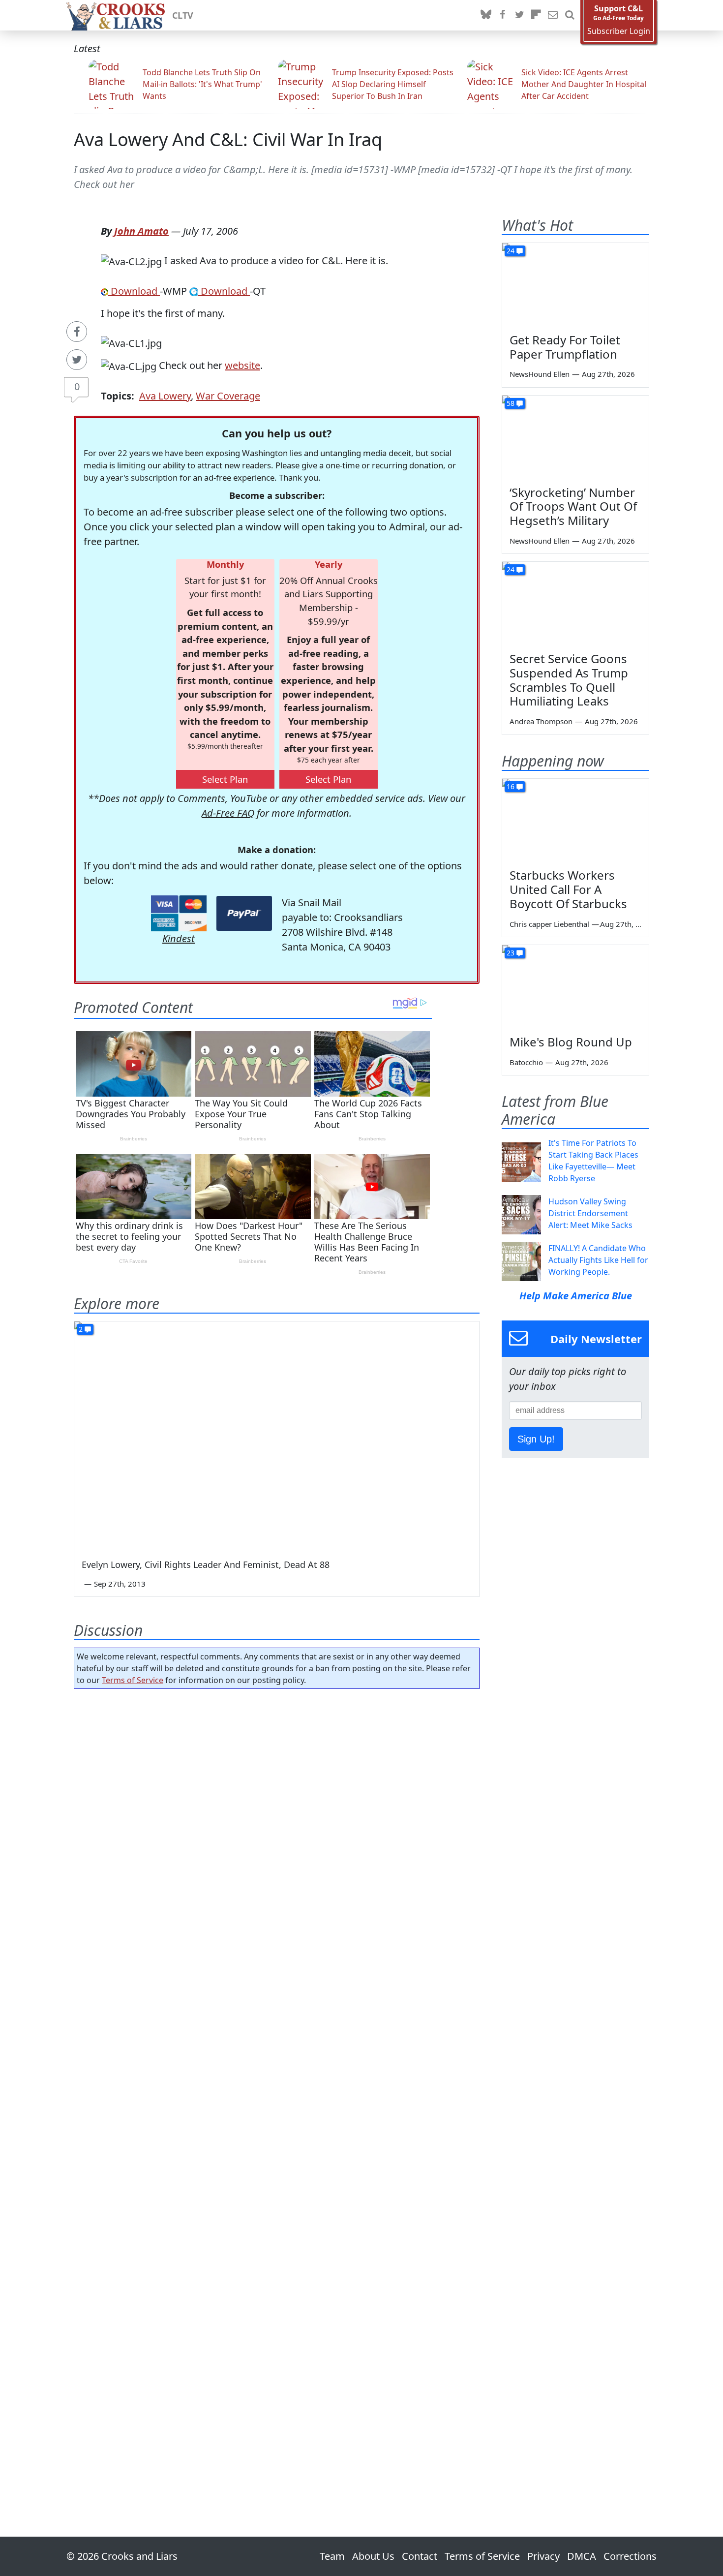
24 (511, 251)
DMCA (582, 2556)
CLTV (183, 15)
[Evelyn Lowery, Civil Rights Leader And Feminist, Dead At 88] (277, 1435)
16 (511, 786)
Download (134, 291)
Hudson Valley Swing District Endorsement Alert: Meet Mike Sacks (590, 1213)
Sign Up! (536, 1439)
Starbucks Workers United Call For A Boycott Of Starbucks (568, 889)
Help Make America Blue (576, 1296)
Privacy (543, 2556)
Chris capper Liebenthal (549, 924)
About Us (373, 2556)
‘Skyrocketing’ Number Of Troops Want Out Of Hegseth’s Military (573, 506)
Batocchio (526, 1062)
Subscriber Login (619, 31)
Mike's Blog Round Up (571, 1042)
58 (511, 403)
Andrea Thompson (541, 721)
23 (511, 953)
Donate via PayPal (244, 913)
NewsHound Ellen (540, 374)
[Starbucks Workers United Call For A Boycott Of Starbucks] (575, 820)
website (242, 365)
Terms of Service (133, 1680)
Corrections (630, 2556)
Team (332, 2556)
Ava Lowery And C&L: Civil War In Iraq (228, 139)
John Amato (141, 231)
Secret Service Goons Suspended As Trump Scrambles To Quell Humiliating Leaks (569, 680)
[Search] (570, 15)
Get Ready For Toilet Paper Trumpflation (565, 347)
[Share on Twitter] (77, 360)
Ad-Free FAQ (228, 813)
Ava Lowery (165, 396)
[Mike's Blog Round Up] (575, 986)
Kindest (179, 938)
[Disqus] (277, 2085)
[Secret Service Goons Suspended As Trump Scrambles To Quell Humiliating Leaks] (575, 603)
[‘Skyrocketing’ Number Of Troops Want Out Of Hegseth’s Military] (575, 437)
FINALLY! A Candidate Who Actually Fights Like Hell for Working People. (598, 1260)
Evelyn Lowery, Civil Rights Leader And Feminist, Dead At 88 (206, 1564)
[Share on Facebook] (77, 332)
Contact (420, 2556)
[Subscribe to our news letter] (553, 15)
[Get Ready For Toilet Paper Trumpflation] (575, 284)
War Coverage (228, 396)
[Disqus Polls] (277, 1824)
